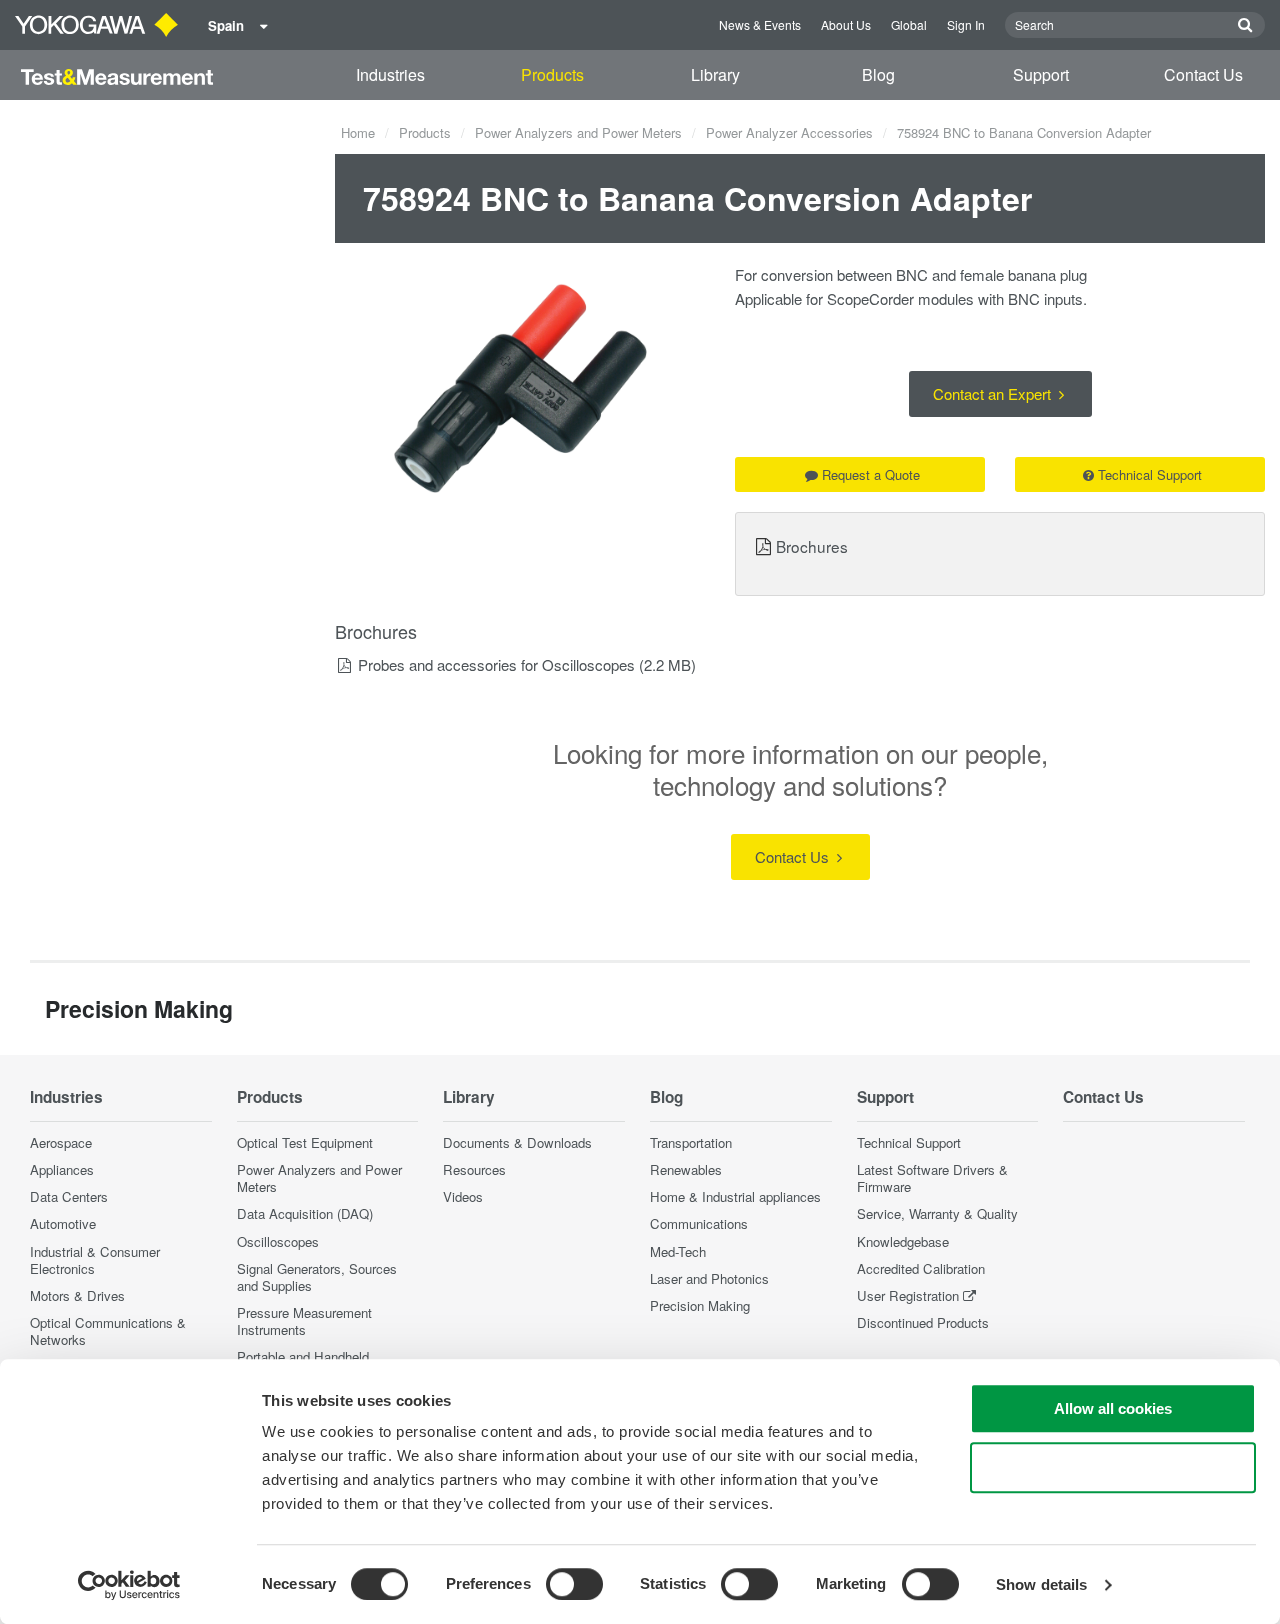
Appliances (62, 1169)
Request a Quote (871, 474)
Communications (699, 1223)
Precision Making (700, 1305)
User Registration (908, 1295)
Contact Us (1203, 74)
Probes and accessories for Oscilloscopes (496, 664)
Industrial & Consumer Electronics (95, 1260)
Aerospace (61, 1142)
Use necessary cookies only (1113, 1467)
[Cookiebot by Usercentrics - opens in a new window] (129, 1585)
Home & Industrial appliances (735, 1196)
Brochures (812, 546)
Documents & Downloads (517, 1142)
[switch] (574, 1584)
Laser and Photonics (709, 1278)
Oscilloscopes (278, 1241)
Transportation (691, 1142)
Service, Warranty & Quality (937, 1213)
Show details (1041, 1584)
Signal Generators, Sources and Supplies (317, 1277)
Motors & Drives (77, 1295)
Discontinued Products (923, 1322)
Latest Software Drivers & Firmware (932, 1178)
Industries (390, 74)
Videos (463, 1196)
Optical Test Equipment (305, 1142)
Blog (878, 74)
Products (552, 74)
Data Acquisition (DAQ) (305, 1213)
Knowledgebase (903, 1241)
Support (1041, 74)
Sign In (966, 24)
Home (358, 132)
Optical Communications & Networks (108, 1331)
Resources (474, 1169)
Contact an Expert (994, 393)
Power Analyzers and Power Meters (578, 132)
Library (715, 74)
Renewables (686, 1169)
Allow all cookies (1113, 1408)
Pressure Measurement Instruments (304, 1321)
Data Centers (69, 1196)
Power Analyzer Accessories (789, 132)
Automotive (63, 1223)
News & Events (760, 24)
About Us (846, 24)
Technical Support (1150, 474)
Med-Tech (678, 1251)
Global (909, 24)
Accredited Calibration (921, 1268)
